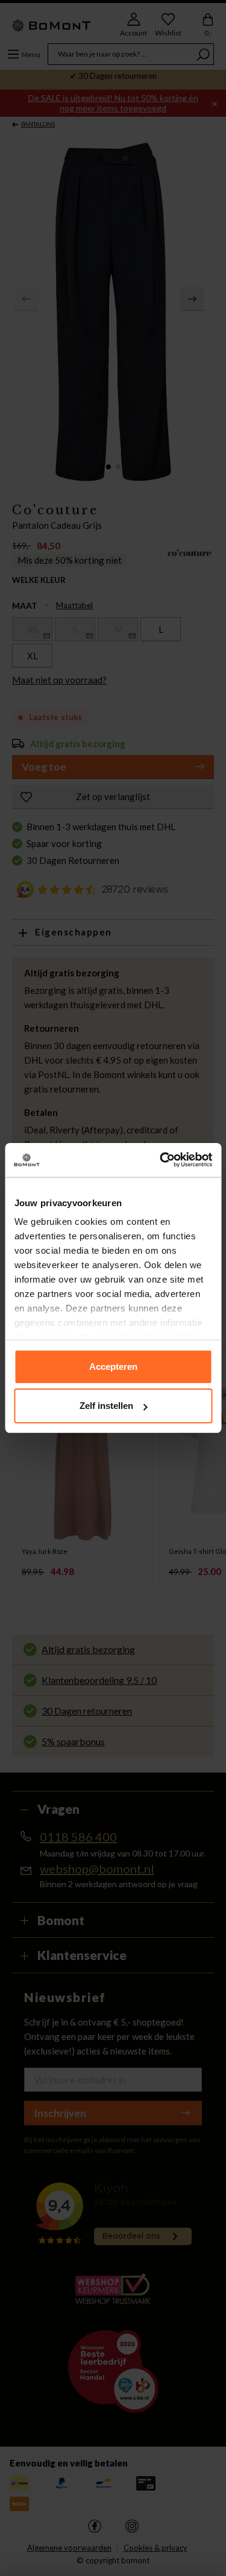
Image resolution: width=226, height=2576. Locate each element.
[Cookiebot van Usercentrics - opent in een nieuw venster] (161, 1160)
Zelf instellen (106, 1406)
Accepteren (113, 1367)
